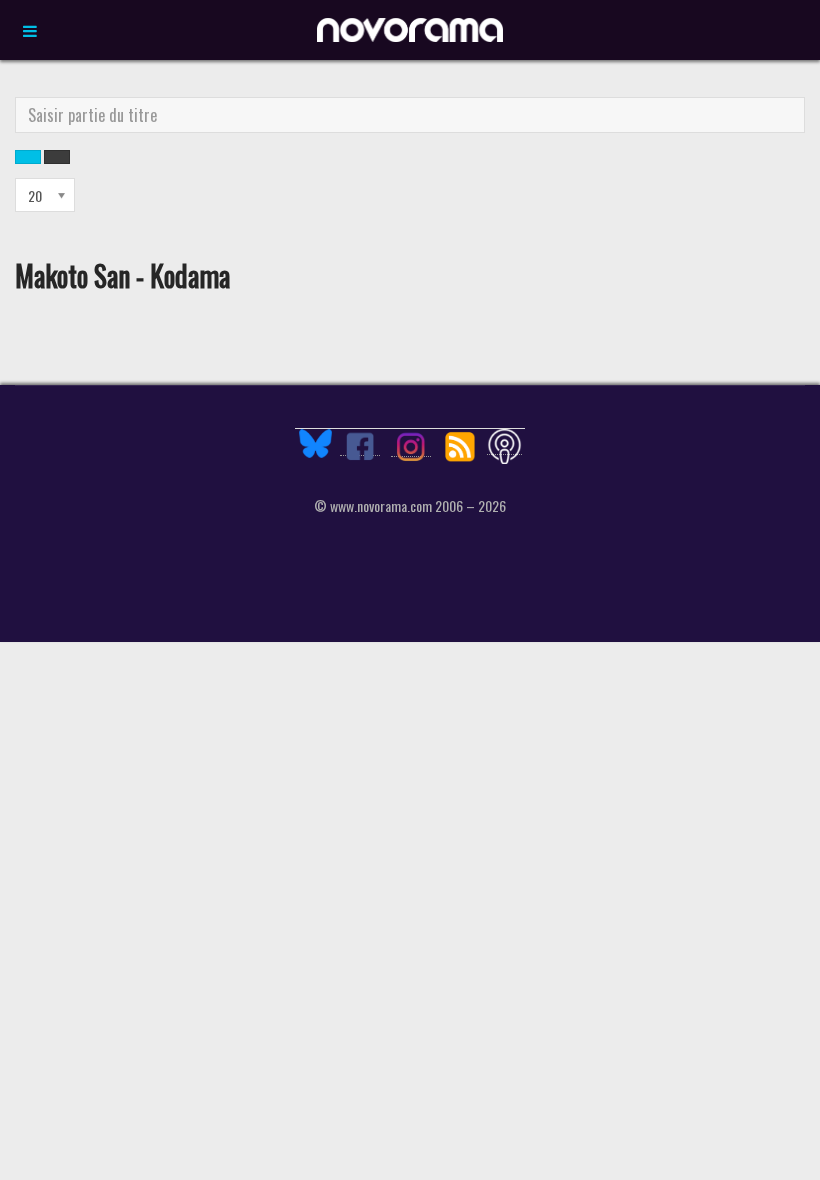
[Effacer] (57, 157)
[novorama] (410, 30)
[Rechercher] (28, 157)
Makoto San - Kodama (122, 275)
